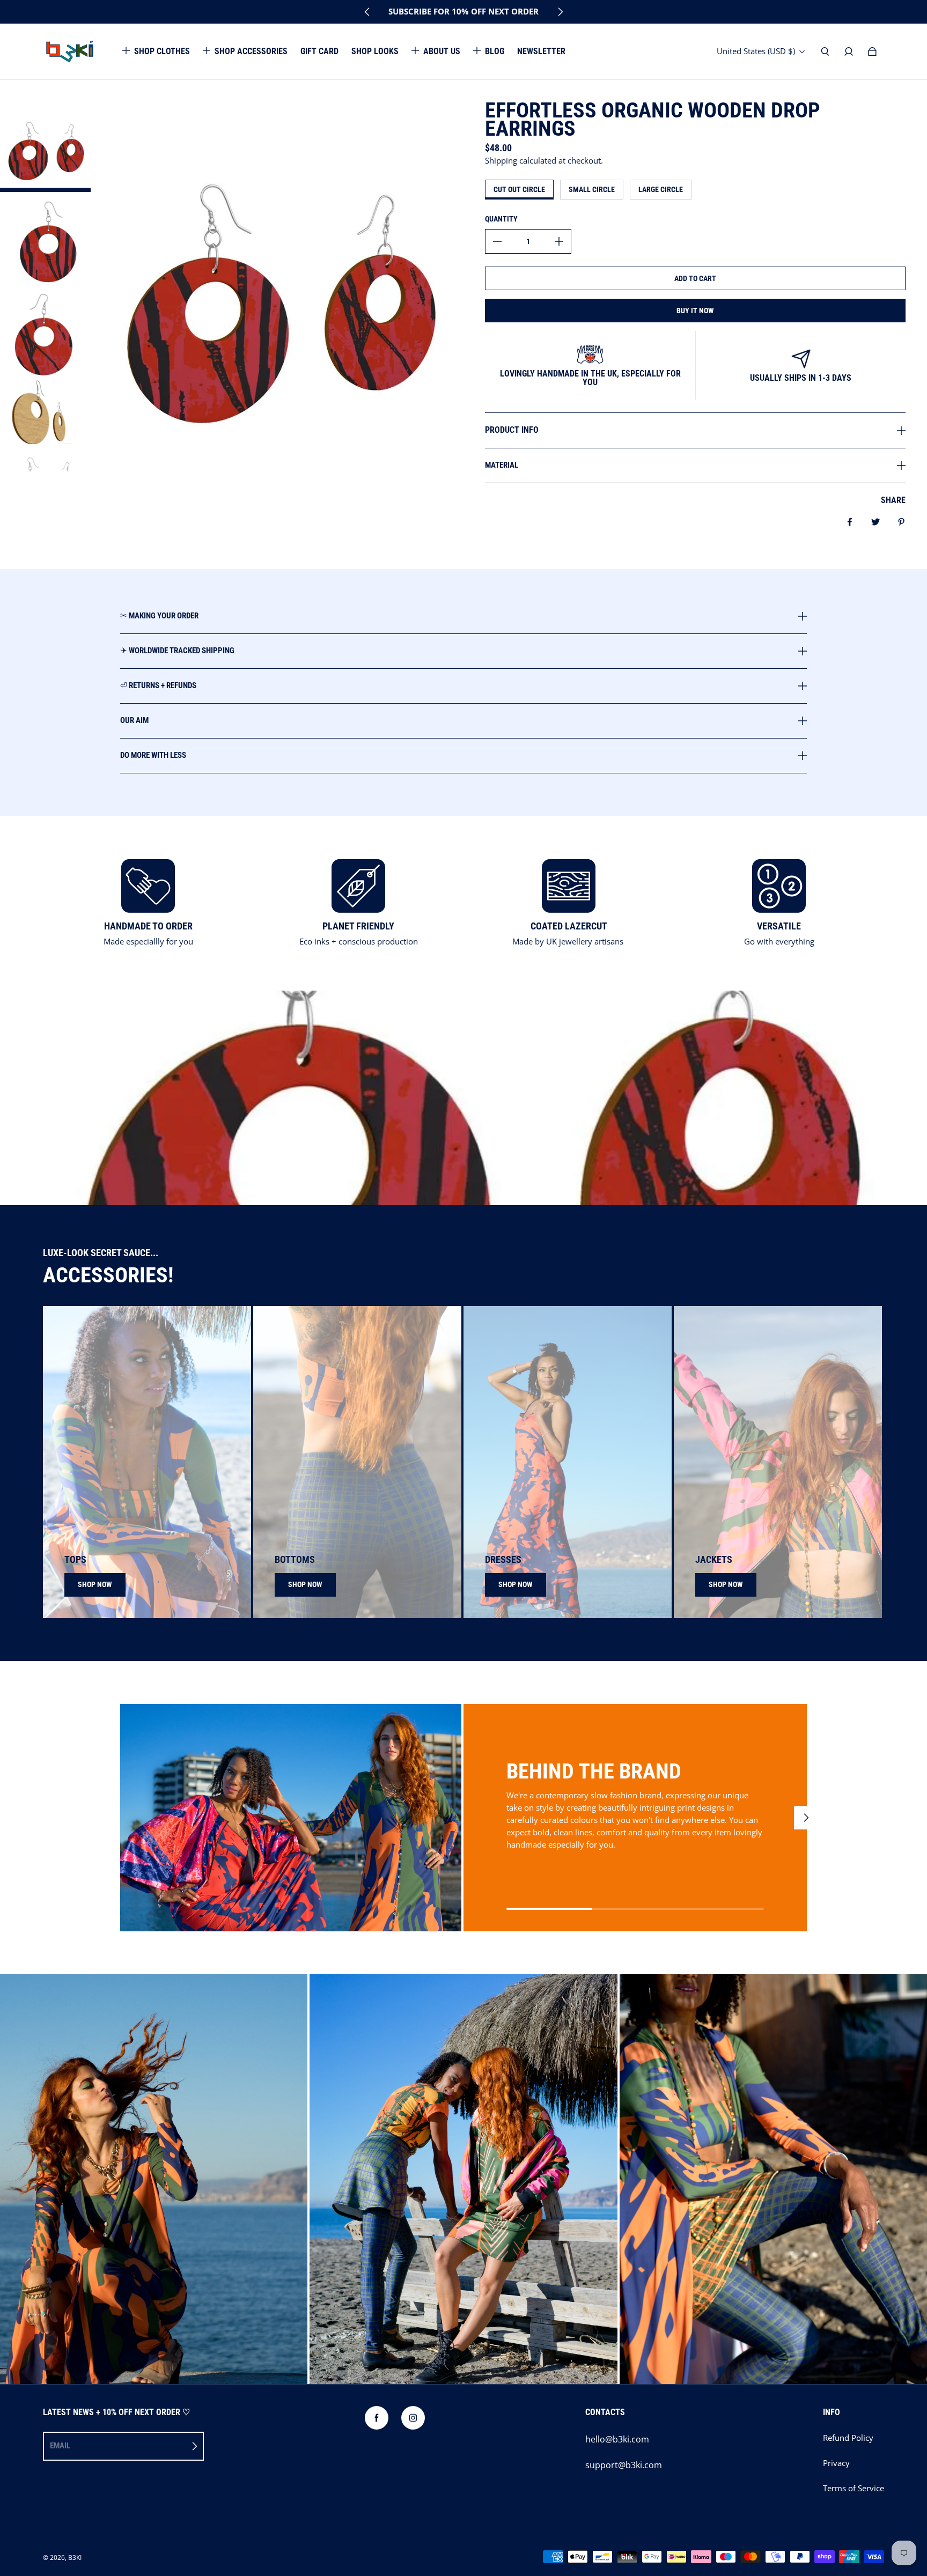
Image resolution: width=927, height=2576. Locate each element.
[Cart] (872, 51)
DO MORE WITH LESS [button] (153, 755)
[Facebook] (377, 2418)
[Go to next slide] (560, 12)
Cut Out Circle (519, 189)
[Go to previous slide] (367, 12)
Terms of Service (854, 2488)
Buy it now (695, 311)
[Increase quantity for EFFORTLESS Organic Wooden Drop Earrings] (559, 241)
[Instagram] (413, 2418)
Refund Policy (848, 2438)
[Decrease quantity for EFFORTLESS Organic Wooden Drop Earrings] (497, 241)
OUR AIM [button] (134, 720)
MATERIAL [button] (502, 465)
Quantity (501, 219)
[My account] (849, 51)
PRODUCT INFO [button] (512, 430)
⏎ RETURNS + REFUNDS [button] (158, 685)
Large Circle (661, 189)
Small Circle (592, 189)
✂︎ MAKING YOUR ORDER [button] (159, 616)
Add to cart (695, 278)
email (60, 2446)
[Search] (825, 51)
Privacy (836, 2463)
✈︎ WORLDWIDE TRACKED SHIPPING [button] (177, 651)
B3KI (75, 2557)
